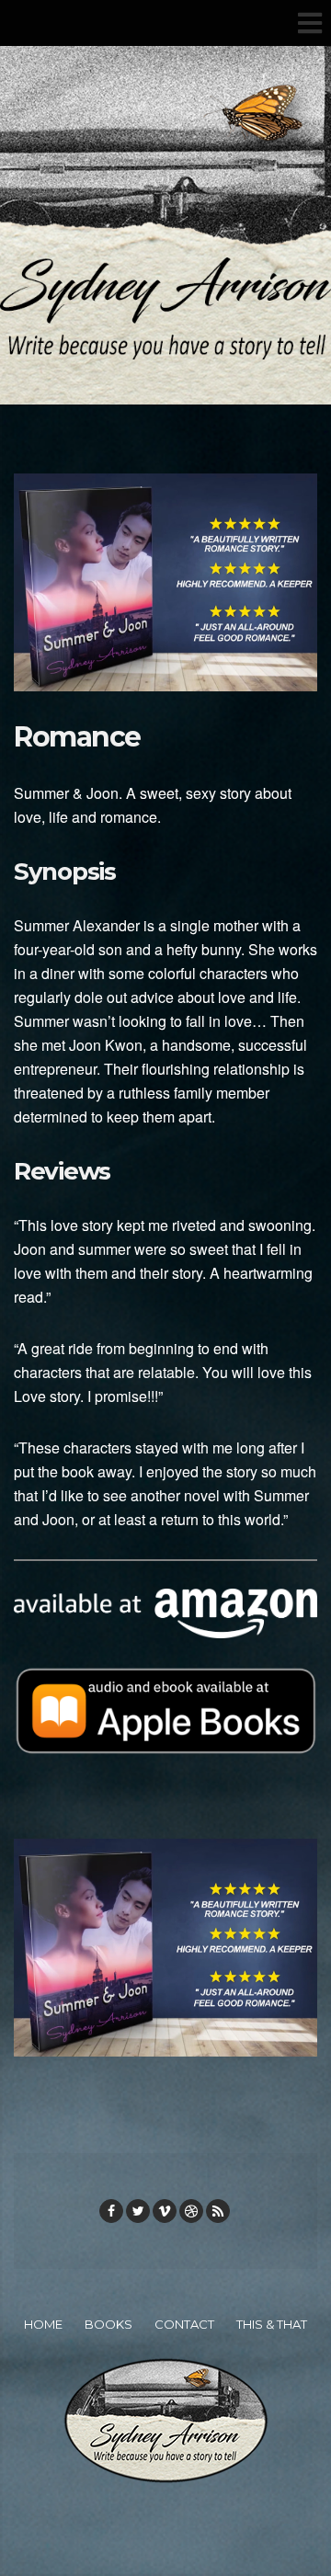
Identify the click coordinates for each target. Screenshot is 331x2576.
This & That (272, 2324)
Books (108, 2324)
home (43, 2324)
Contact (184, 2324)
